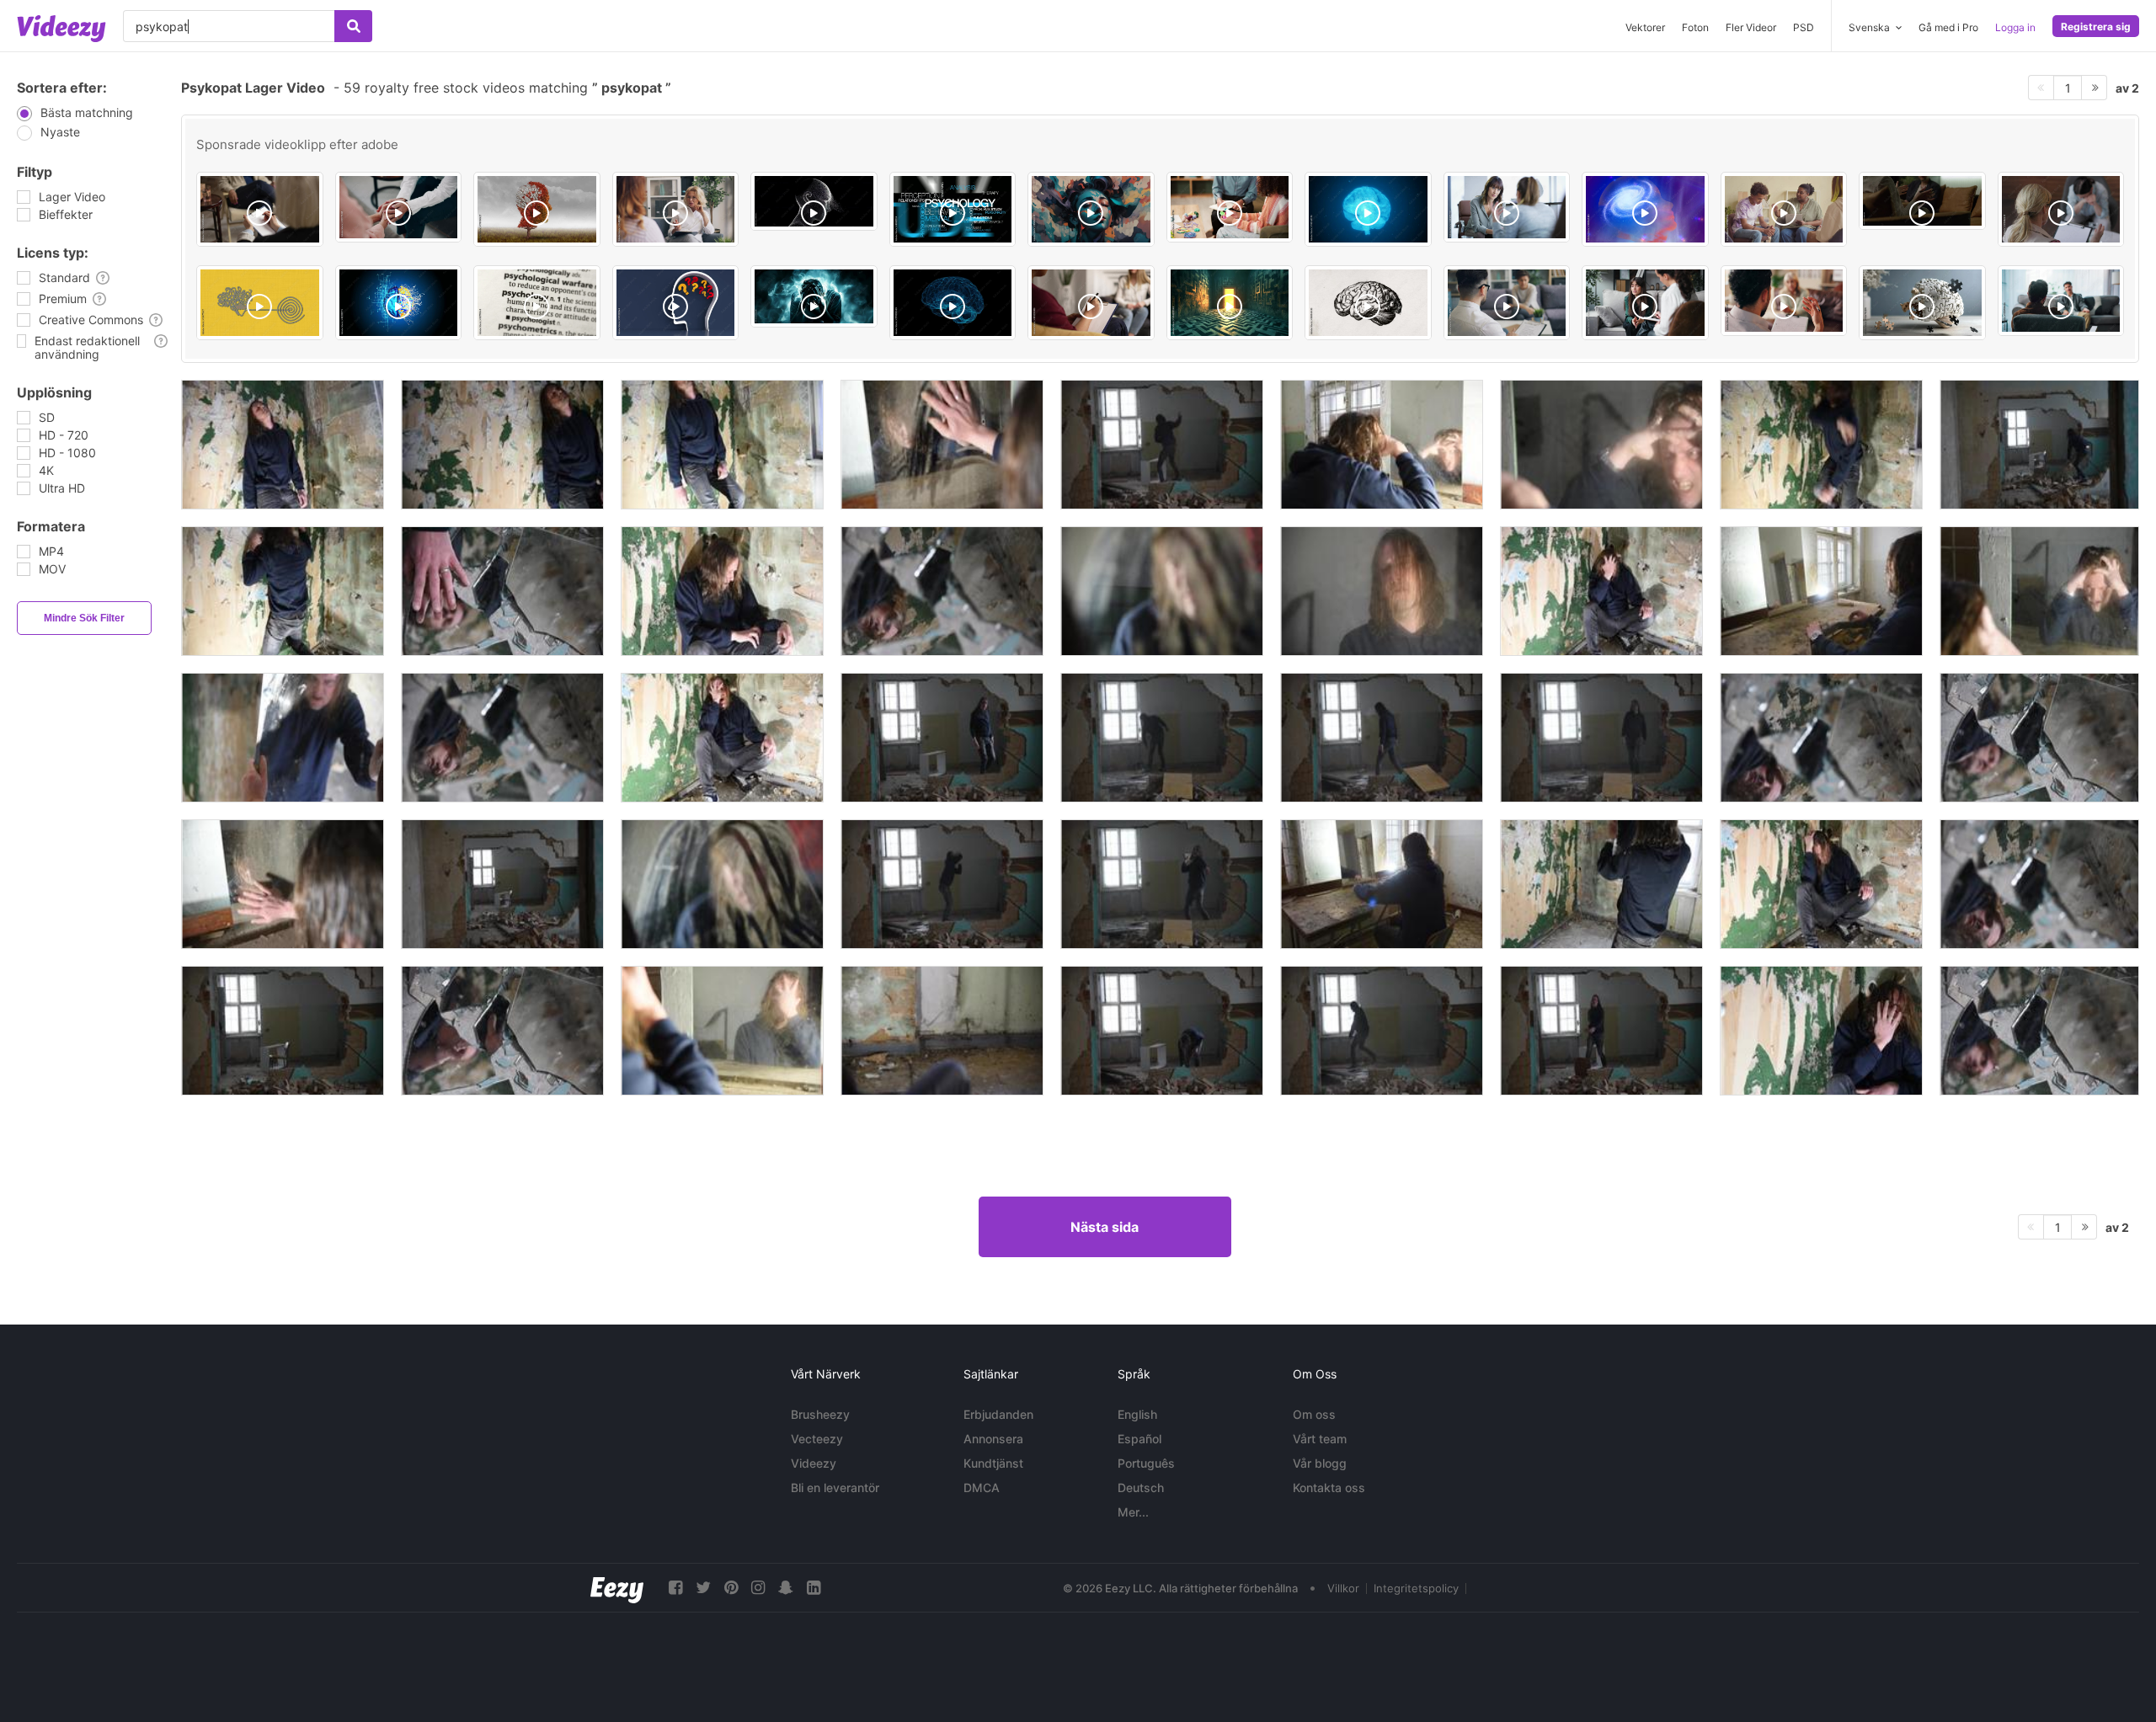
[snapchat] (786, 1588)
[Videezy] (61, 29)
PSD (1804, 27)
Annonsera (993, 1439)
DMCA (982, 1487)
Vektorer (1645, 27)
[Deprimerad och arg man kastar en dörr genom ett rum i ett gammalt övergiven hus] (502, 884)
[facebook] (675, 1588)
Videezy (814, 1463)
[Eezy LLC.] (617, 1588)
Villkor (1343, 1588)
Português (1146, 1463)
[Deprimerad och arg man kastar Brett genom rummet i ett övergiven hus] (1382, 738)
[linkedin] (814, 1588)
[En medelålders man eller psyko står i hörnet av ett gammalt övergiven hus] (283, 445)
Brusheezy (820, 1414)
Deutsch (1141, 1487)
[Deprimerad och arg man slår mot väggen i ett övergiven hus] (1821, 445)
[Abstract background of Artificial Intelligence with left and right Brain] (399, 303)
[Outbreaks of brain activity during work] (1368, 209)
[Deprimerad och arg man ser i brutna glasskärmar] (942, 591)
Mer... (1133, 1512)
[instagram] (758, 1588)
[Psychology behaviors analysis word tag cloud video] (953, 209)
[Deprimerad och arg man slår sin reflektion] (1821, 591)
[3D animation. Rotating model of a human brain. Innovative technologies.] (953, 303)
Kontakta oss (1329, 1487)
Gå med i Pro (1948, 27)
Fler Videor (1751, 27)
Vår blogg (1320, 1463)
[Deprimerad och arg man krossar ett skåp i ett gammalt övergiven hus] (1162, 445)
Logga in (2015, 27)
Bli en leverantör (835, 1487)
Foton (1695, 27)
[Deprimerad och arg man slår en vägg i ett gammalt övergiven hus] (1162, 884)
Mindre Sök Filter (84, 618)
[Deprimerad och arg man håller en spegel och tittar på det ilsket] (283, 738)
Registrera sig (2096, 27)
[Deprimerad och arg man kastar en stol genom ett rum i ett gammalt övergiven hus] (942, 738)
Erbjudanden (998, 1414)
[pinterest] (731, 1588)
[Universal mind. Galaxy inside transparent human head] (1645, 209)
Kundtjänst (993, 1463)
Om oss (1314, 1414)
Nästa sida (1105, 1227)
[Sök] (353, 26)
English (1137, 1414)
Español (1139, 1439)
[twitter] (703, 1588)
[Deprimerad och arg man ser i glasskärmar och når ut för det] (502, 591)
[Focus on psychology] (537, 303)
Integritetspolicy (1416, 1588)
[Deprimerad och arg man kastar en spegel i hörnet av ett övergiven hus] (1601, 884)
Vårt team (1320, 1439)
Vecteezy (817, 1439)
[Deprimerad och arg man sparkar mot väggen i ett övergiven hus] (1601, 738)
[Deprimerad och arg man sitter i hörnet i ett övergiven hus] (722, 591)
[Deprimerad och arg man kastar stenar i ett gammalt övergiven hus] (2039, 445)
